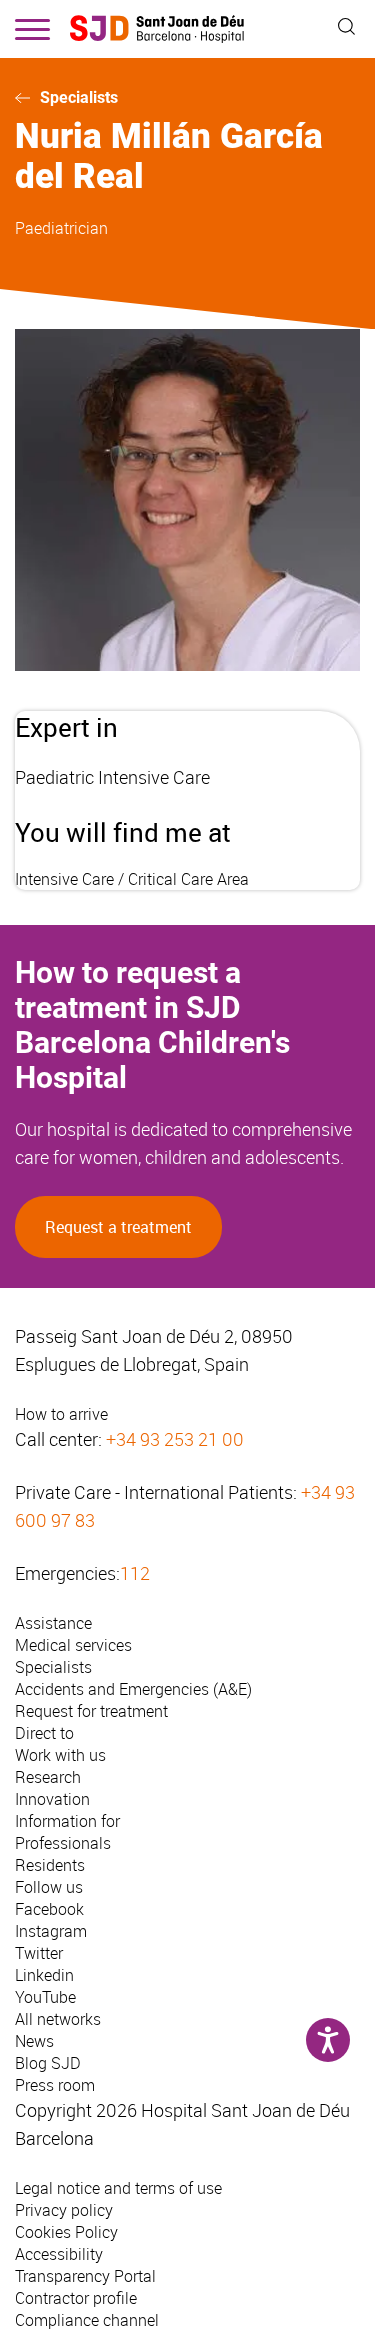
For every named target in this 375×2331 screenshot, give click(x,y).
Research (48, 1777)
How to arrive (61, 1414)
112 (135, 1573)
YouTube (45, 1997)
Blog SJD (48, 2063)
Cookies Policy (66, 2232)
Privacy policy (64, 2210)
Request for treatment (91, 1711)
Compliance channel (87, 2320)
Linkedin (44, 1975)
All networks (58, 2019)
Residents (50, 1865)
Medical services (73, 1645)
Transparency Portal (85, 2276)
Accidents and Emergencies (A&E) (133, 1689)
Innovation (52, 1799)
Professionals (63, 1843)
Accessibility (59, 2254)
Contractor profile (76, 2298)
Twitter (39, 1953)
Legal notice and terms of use (118, 2188)
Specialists (79, 97)
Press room (55, 2085)
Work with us (60, 1755)
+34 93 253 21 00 (175, 1439)
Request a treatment (118, 1227)
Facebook (49, 1909)
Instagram (51, 1931)
